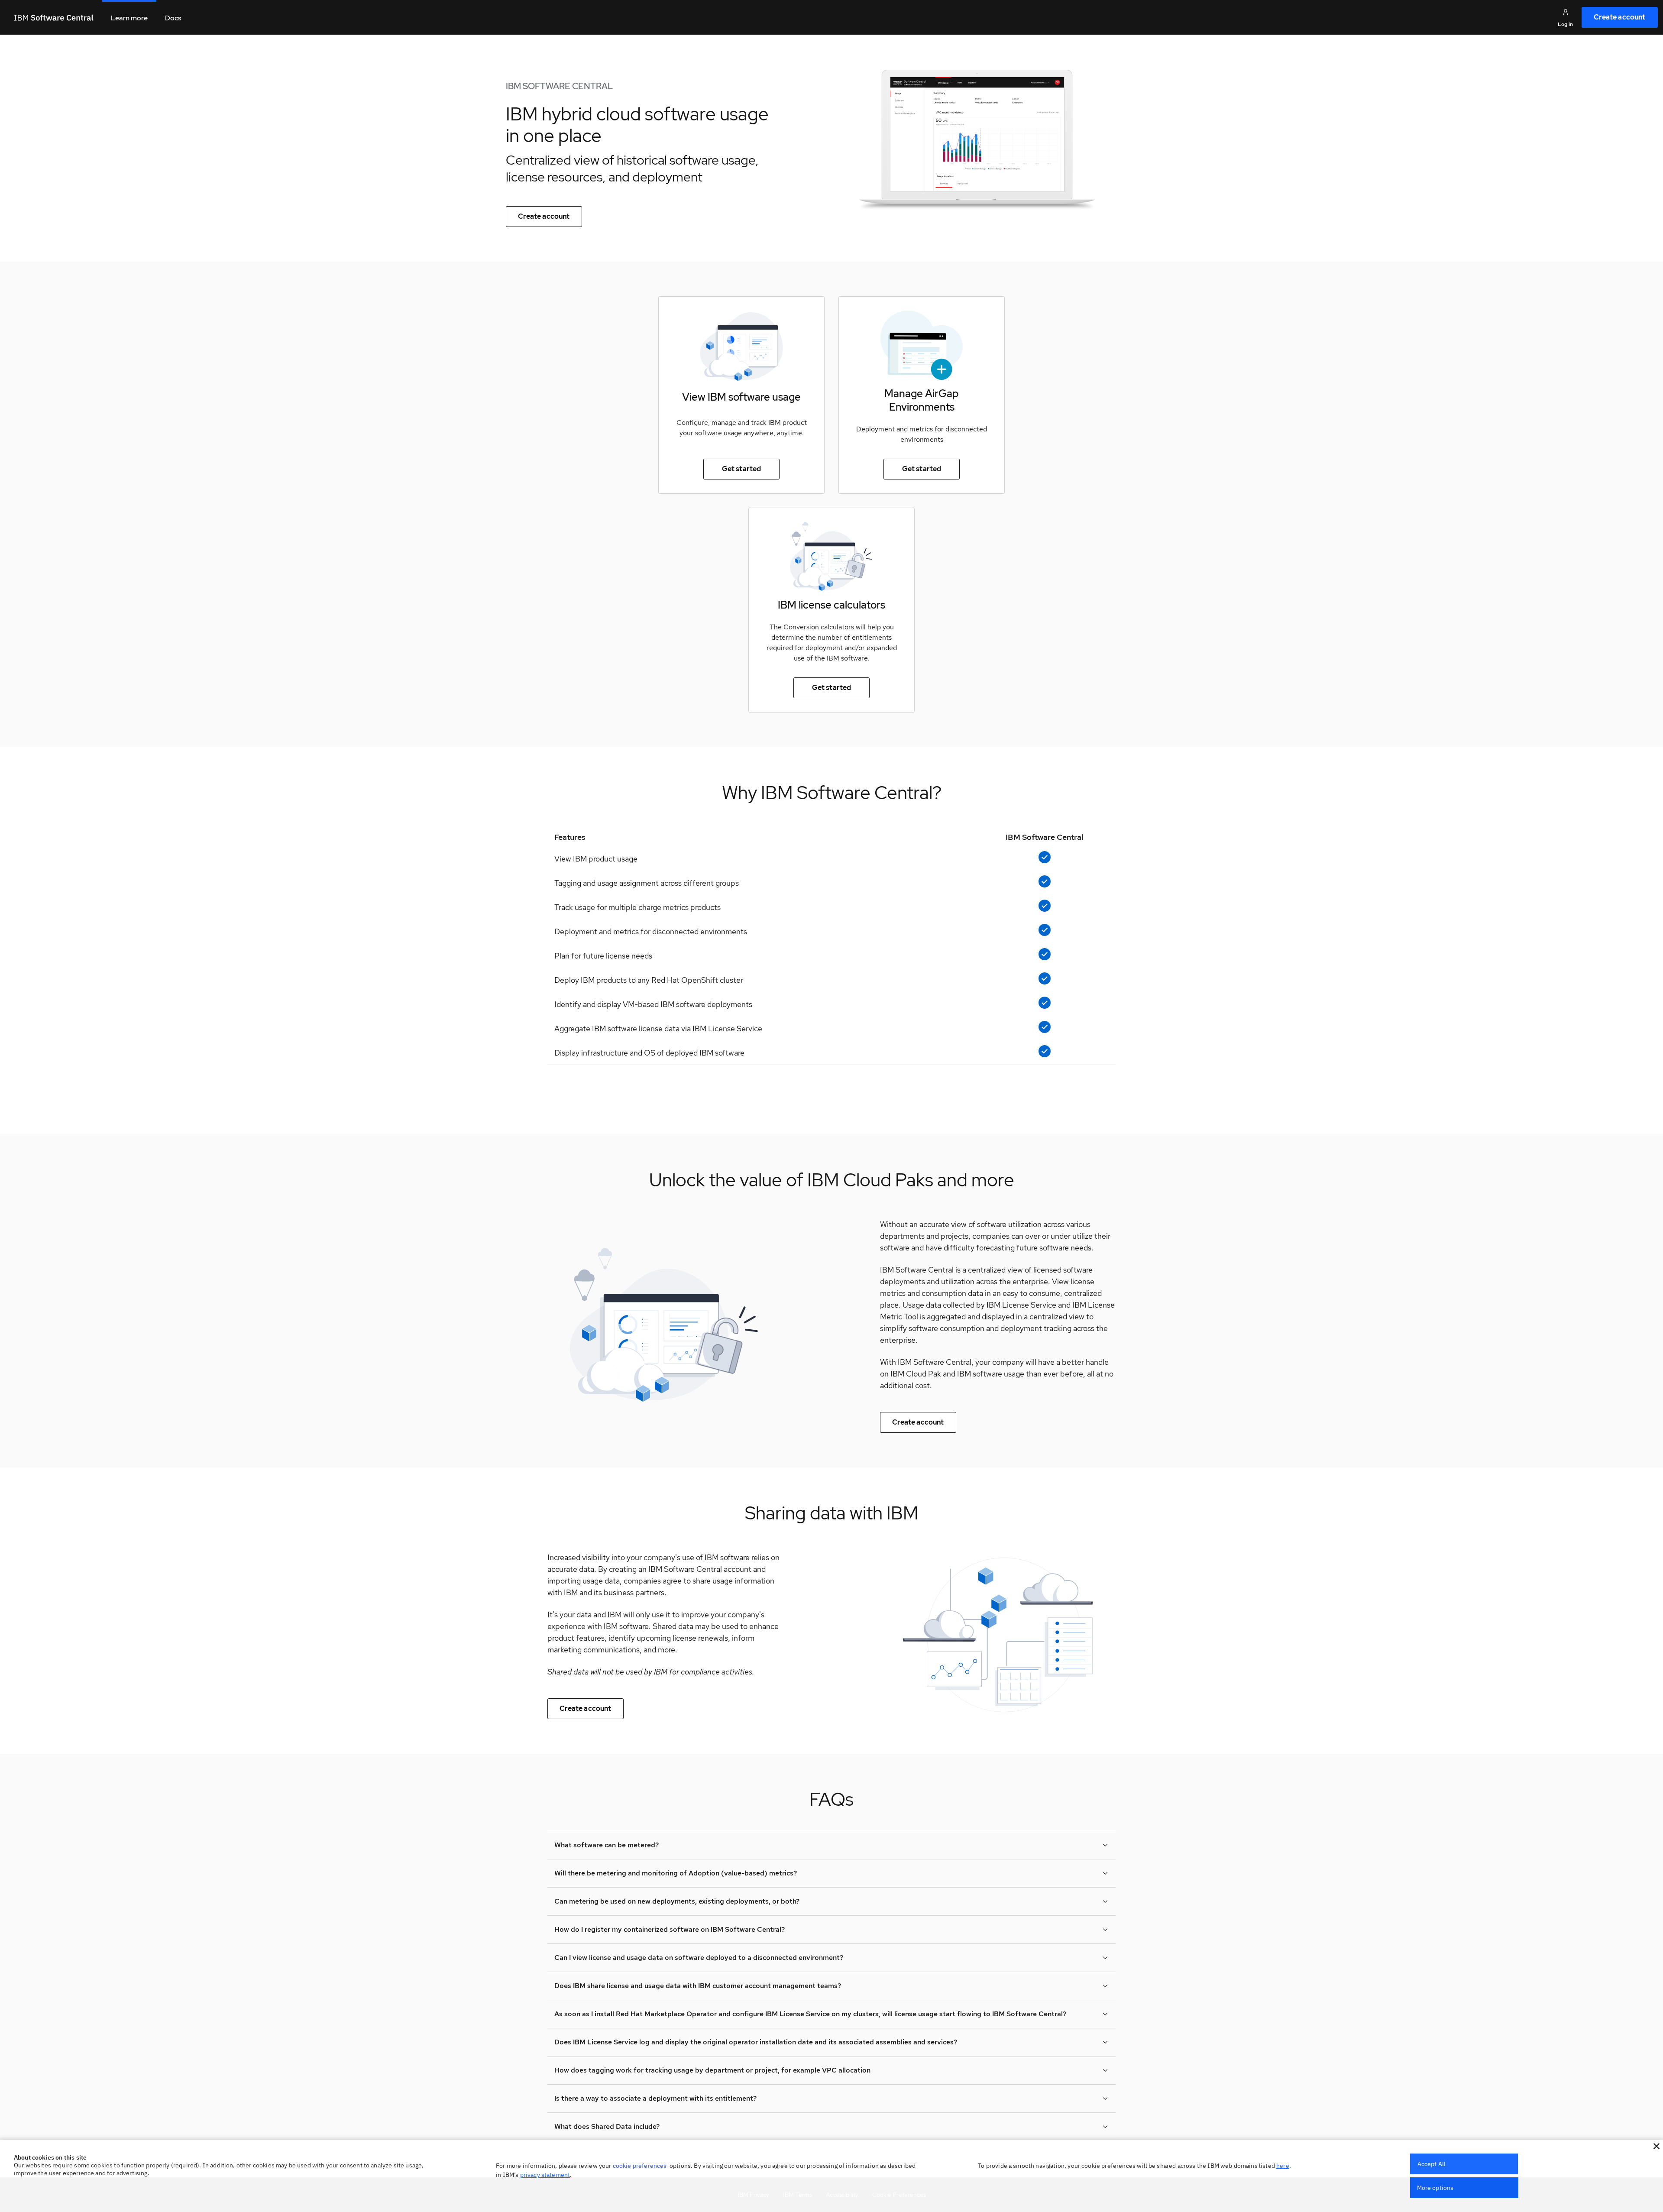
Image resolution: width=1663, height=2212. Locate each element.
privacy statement (545, 2175)
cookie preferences (640, 2166)
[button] (1657, 2146)
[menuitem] (1620, 17)
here (1283, 2166)
